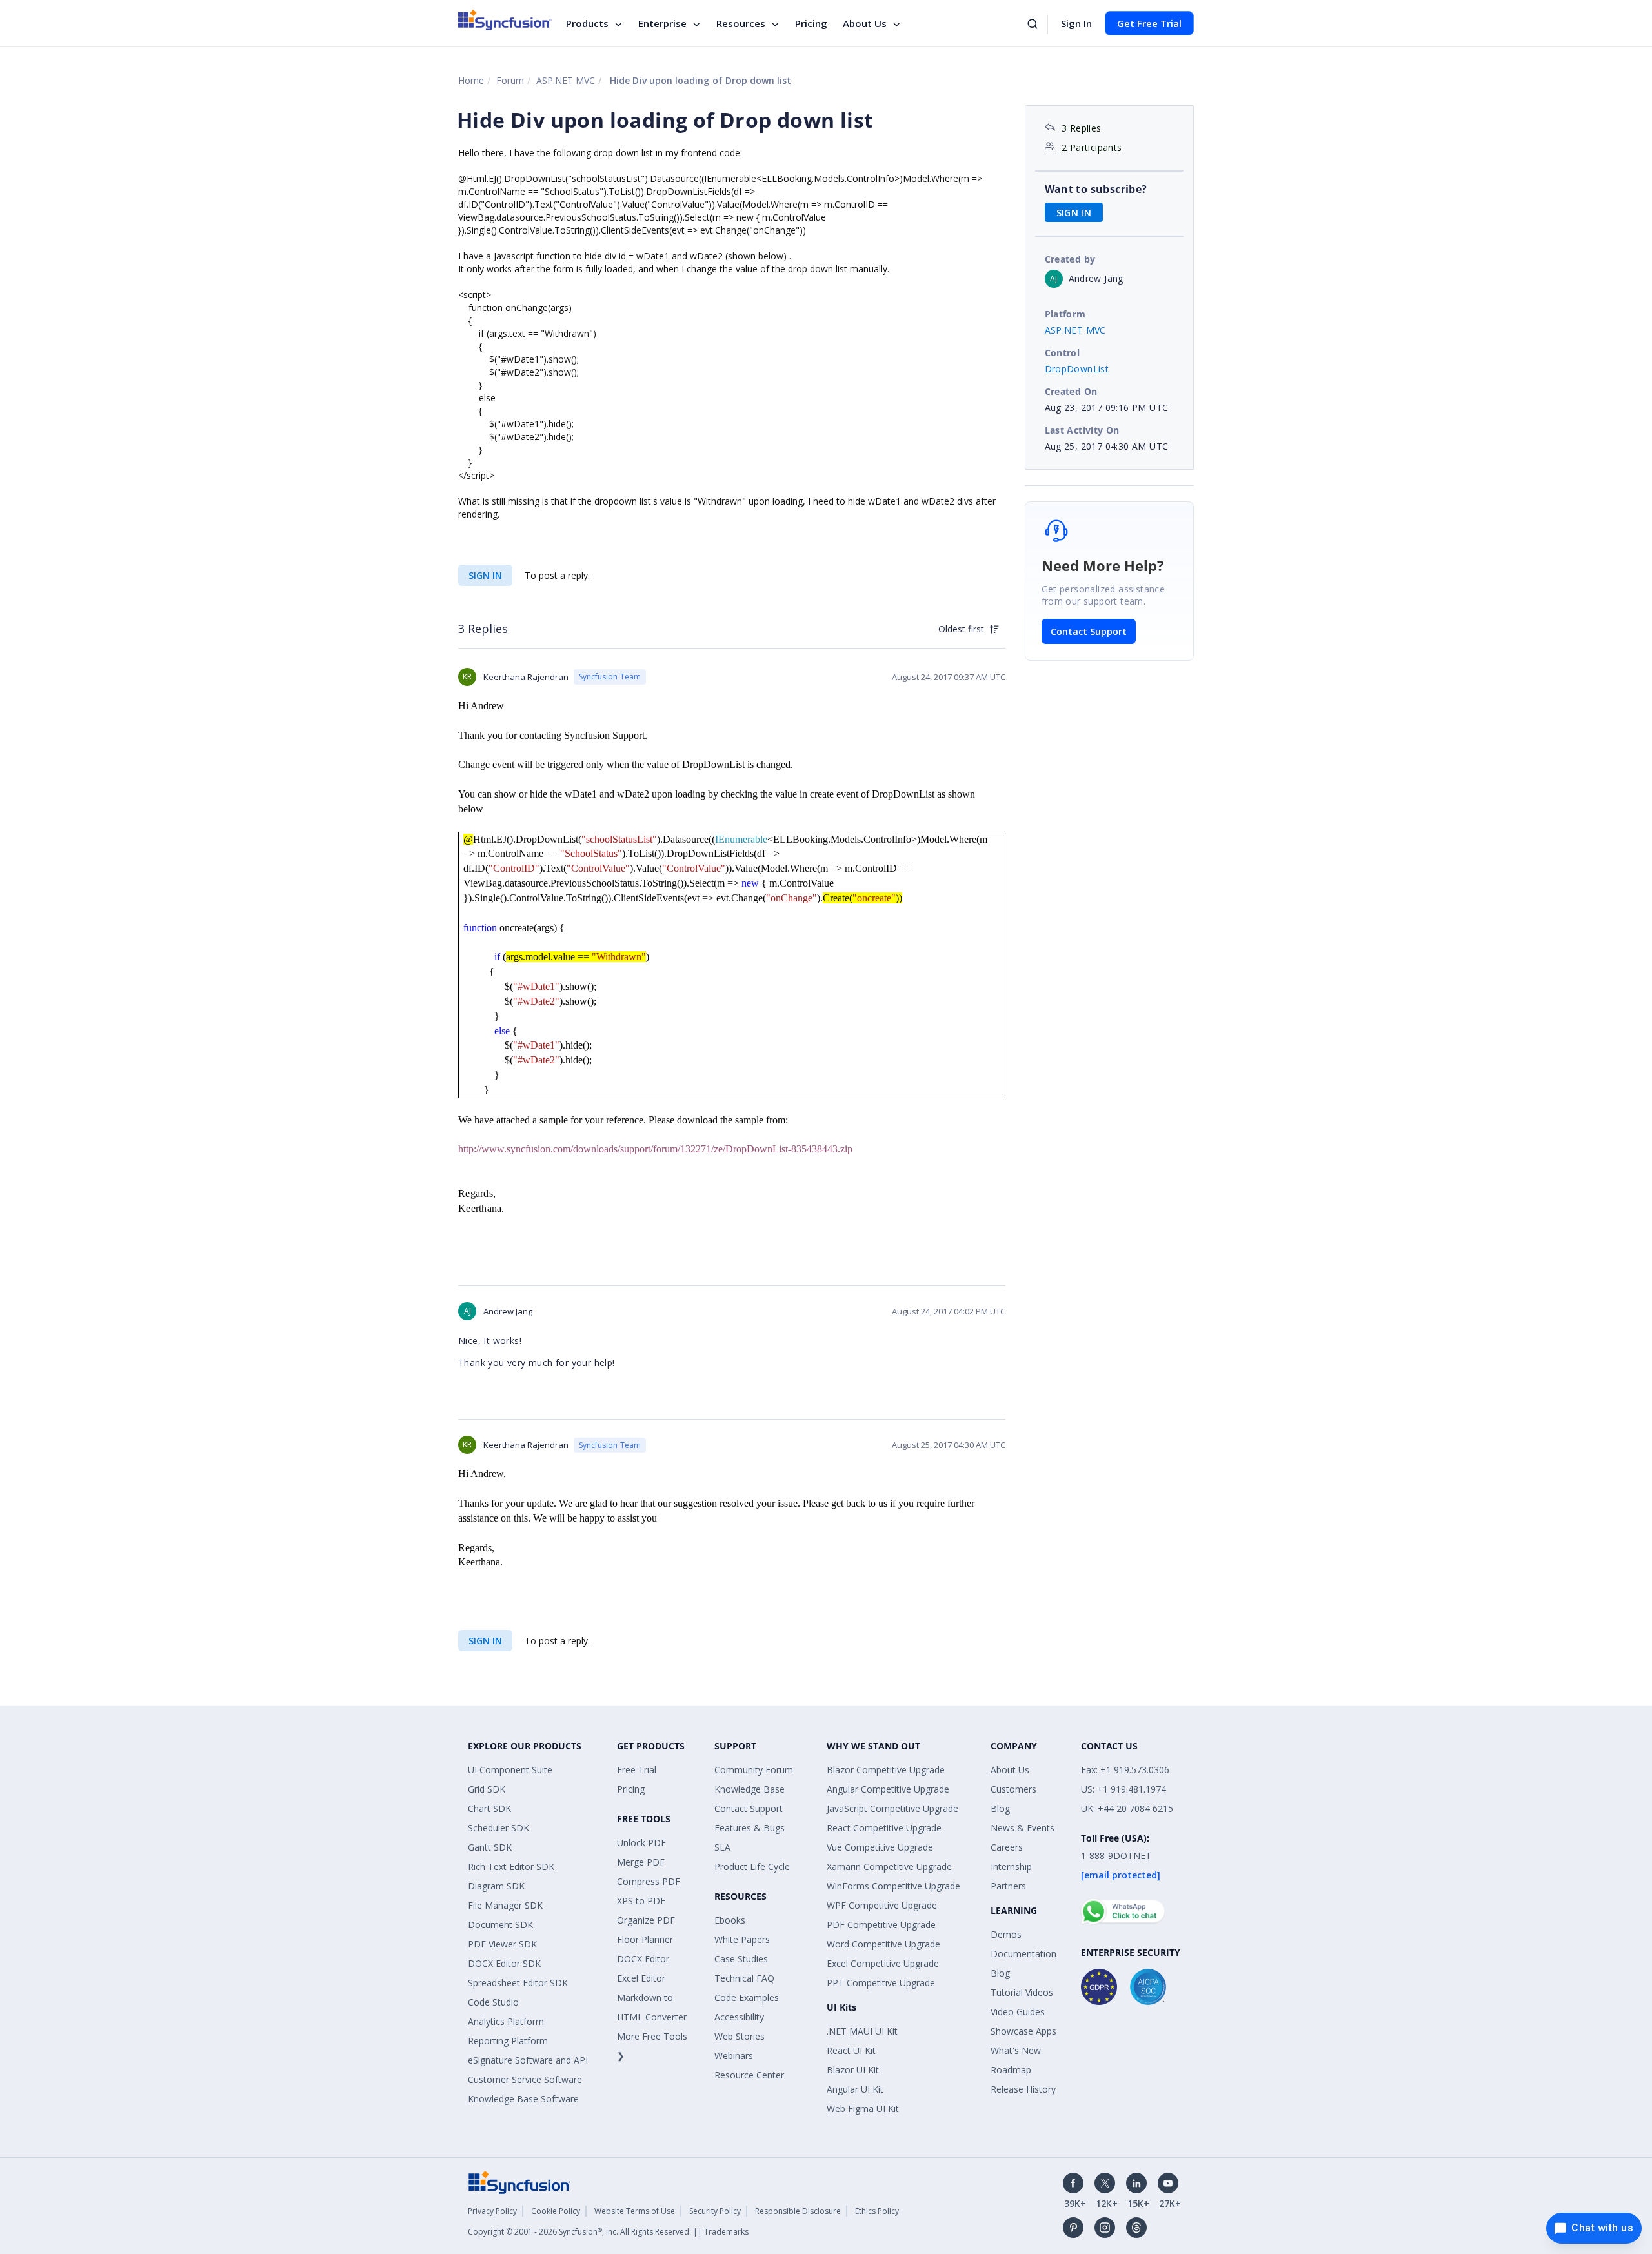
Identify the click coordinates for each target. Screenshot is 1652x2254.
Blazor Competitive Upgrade (886, 1770)
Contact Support (1089, 631)
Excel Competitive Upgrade (883, 1963)
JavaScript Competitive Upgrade (892, 1808)
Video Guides (1018, 2012)
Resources (741, 23)
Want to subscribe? (1096, 189)
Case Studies (741, 1959)
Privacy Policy (492, 2211)
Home (471, 80)
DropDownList (1077, 369)
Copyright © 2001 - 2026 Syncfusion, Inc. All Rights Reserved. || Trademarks (608, 2232)
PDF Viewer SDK (502, 1944)
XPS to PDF (641, 1901)
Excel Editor (641, 1978)
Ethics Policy (877, 2211)
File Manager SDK (505, 1905)
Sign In (1076, 23)
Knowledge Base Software (523, 2099)
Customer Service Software (525, 2079)
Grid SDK (487, 1789)
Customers (1013, 1789)
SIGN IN (485, 575)
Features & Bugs (750, 1828)
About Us (865, 23)
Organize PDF (646, 1920)
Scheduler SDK (499, 1828)
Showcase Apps (1023, 2031)
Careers (1007, 1847)
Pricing (811, 23)
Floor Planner (645, 1939)
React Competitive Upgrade (884, 1828)
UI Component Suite (510, 1770)
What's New (1016, 2050)
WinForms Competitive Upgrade (893, 1886)
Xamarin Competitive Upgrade (889, 1867)
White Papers (742, 1939)
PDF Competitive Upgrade (881, 1925)
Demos (1006, 1934)
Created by (1070, 259)
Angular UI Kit (855, 2089)
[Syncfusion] (519, 2181)
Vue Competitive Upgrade (880, 1847)
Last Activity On (1082, 430)
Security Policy (715, 2211)
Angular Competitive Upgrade (888, 1789)
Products (587, 23)
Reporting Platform (508, 2041)
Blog (1000, 1808)
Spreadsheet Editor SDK (518, 1983)
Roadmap (1011, 2070)
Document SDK (500, 1925)
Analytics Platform (506, 2021)
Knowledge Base (750, 1789)
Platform (1065, 314)
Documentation (1023, 1954)
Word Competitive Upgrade (883, 1944)
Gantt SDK (490, 1847)
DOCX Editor (643, 1959)
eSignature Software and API (528, 2060)
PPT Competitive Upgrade (881, 1983)
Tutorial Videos (1022, 1992)
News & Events (1022, 1828)
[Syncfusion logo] (505, 20)
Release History (1023, 2089)
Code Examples (747, 1997)
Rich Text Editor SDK (511, 1867)
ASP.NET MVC (566, 80)
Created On (1071, 391)
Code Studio (493, 2002)
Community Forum (754, 1770)
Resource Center (749, 2075)
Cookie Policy (556, 2211)
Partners (1008, 1886)
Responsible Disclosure (798, 2211)
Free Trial (637, 1770)
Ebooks (730, 1920)
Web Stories (740, 2036)
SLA (722, 1847)
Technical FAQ (744, 1978)
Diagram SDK (496, 1886)
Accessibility (739, 2017)
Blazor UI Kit (853, 2070)
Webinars (734, 2056)
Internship (1011, 1867)
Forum (510, 80)
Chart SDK (489, 1808)
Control (1063, 353)
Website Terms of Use (635, 2211)
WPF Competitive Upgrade (882, 1905)
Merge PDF (641, 1862)
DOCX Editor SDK (504, 1963)
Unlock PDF (641, 1843)
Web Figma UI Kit (863, 2108)
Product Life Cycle (752, 1867)
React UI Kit (851, 2050)
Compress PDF (649, 1881)
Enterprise (662, 23)
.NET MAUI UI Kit (862, 2031)
